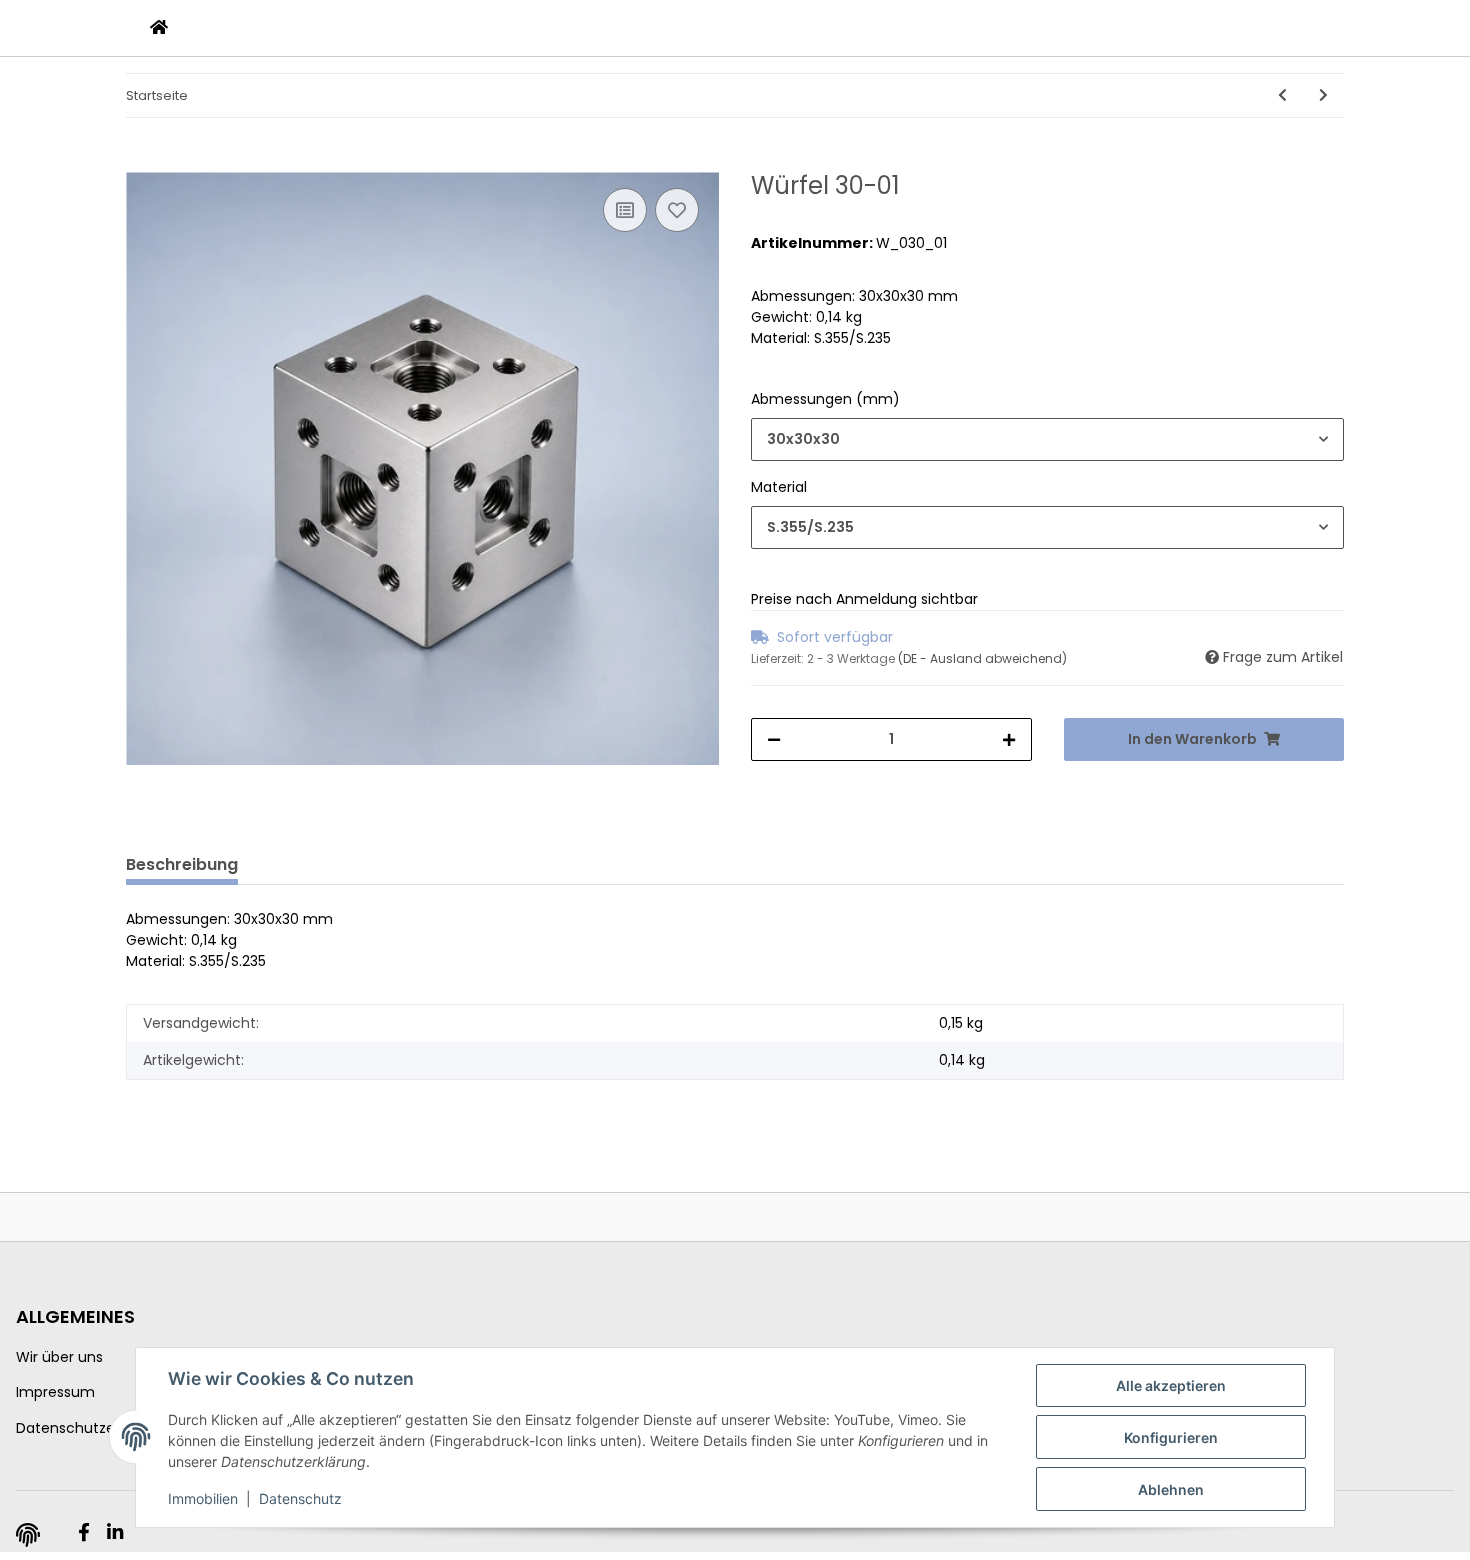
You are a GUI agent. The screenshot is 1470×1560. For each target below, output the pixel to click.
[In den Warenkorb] (142, 161)
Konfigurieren (1171, 1437)
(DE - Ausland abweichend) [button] (982, 658)
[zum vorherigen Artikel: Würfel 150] (1282, 95)
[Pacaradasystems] (159, 28)
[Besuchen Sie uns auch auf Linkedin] (114, 1533)
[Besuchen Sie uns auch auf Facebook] (83, 1533)
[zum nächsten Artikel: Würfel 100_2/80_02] (1323, 95)
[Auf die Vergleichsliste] (625, 210)
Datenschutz (300, 1498)
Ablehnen (1171, 1489)
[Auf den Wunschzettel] (677, 210)
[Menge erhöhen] (1009, 739)
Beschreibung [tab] (182, 864)
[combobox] (1047, 439)
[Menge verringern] (774, 739)
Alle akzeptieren (1171, 1385)
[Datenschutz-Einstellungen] (28, 1535)
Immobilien (203, 1498)
